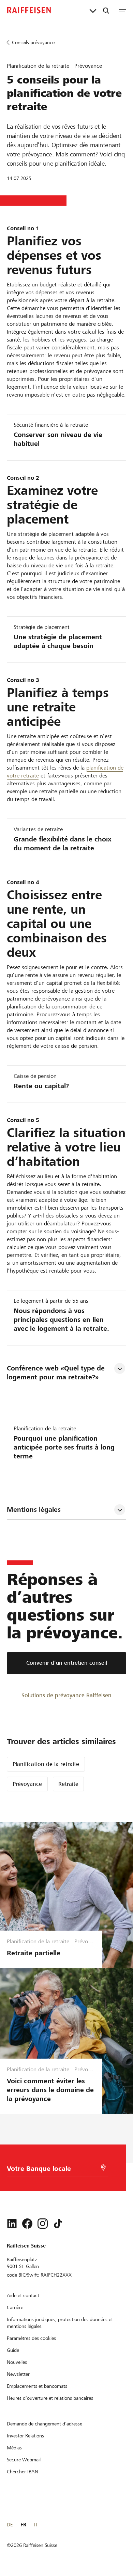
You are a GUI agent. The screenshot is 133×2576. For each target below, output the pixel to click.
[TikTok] (58, 2224)
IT (36, 2525)
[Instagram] (43, 2224)
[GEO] (103, 2168)
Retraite (68, 1784)
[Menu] (122, 10)
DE (10, 2525)
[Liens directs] (93, 10)
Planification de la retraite (46, 1764)
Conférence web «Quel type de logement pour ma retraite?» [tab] (57, 1373)
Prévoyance (27, 1784)
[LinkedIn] (12, 2224)
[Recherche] (106, 10)
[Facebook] (27, 2224)
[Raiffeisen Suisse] (29, 10)
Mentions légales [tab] (34, 1510)
